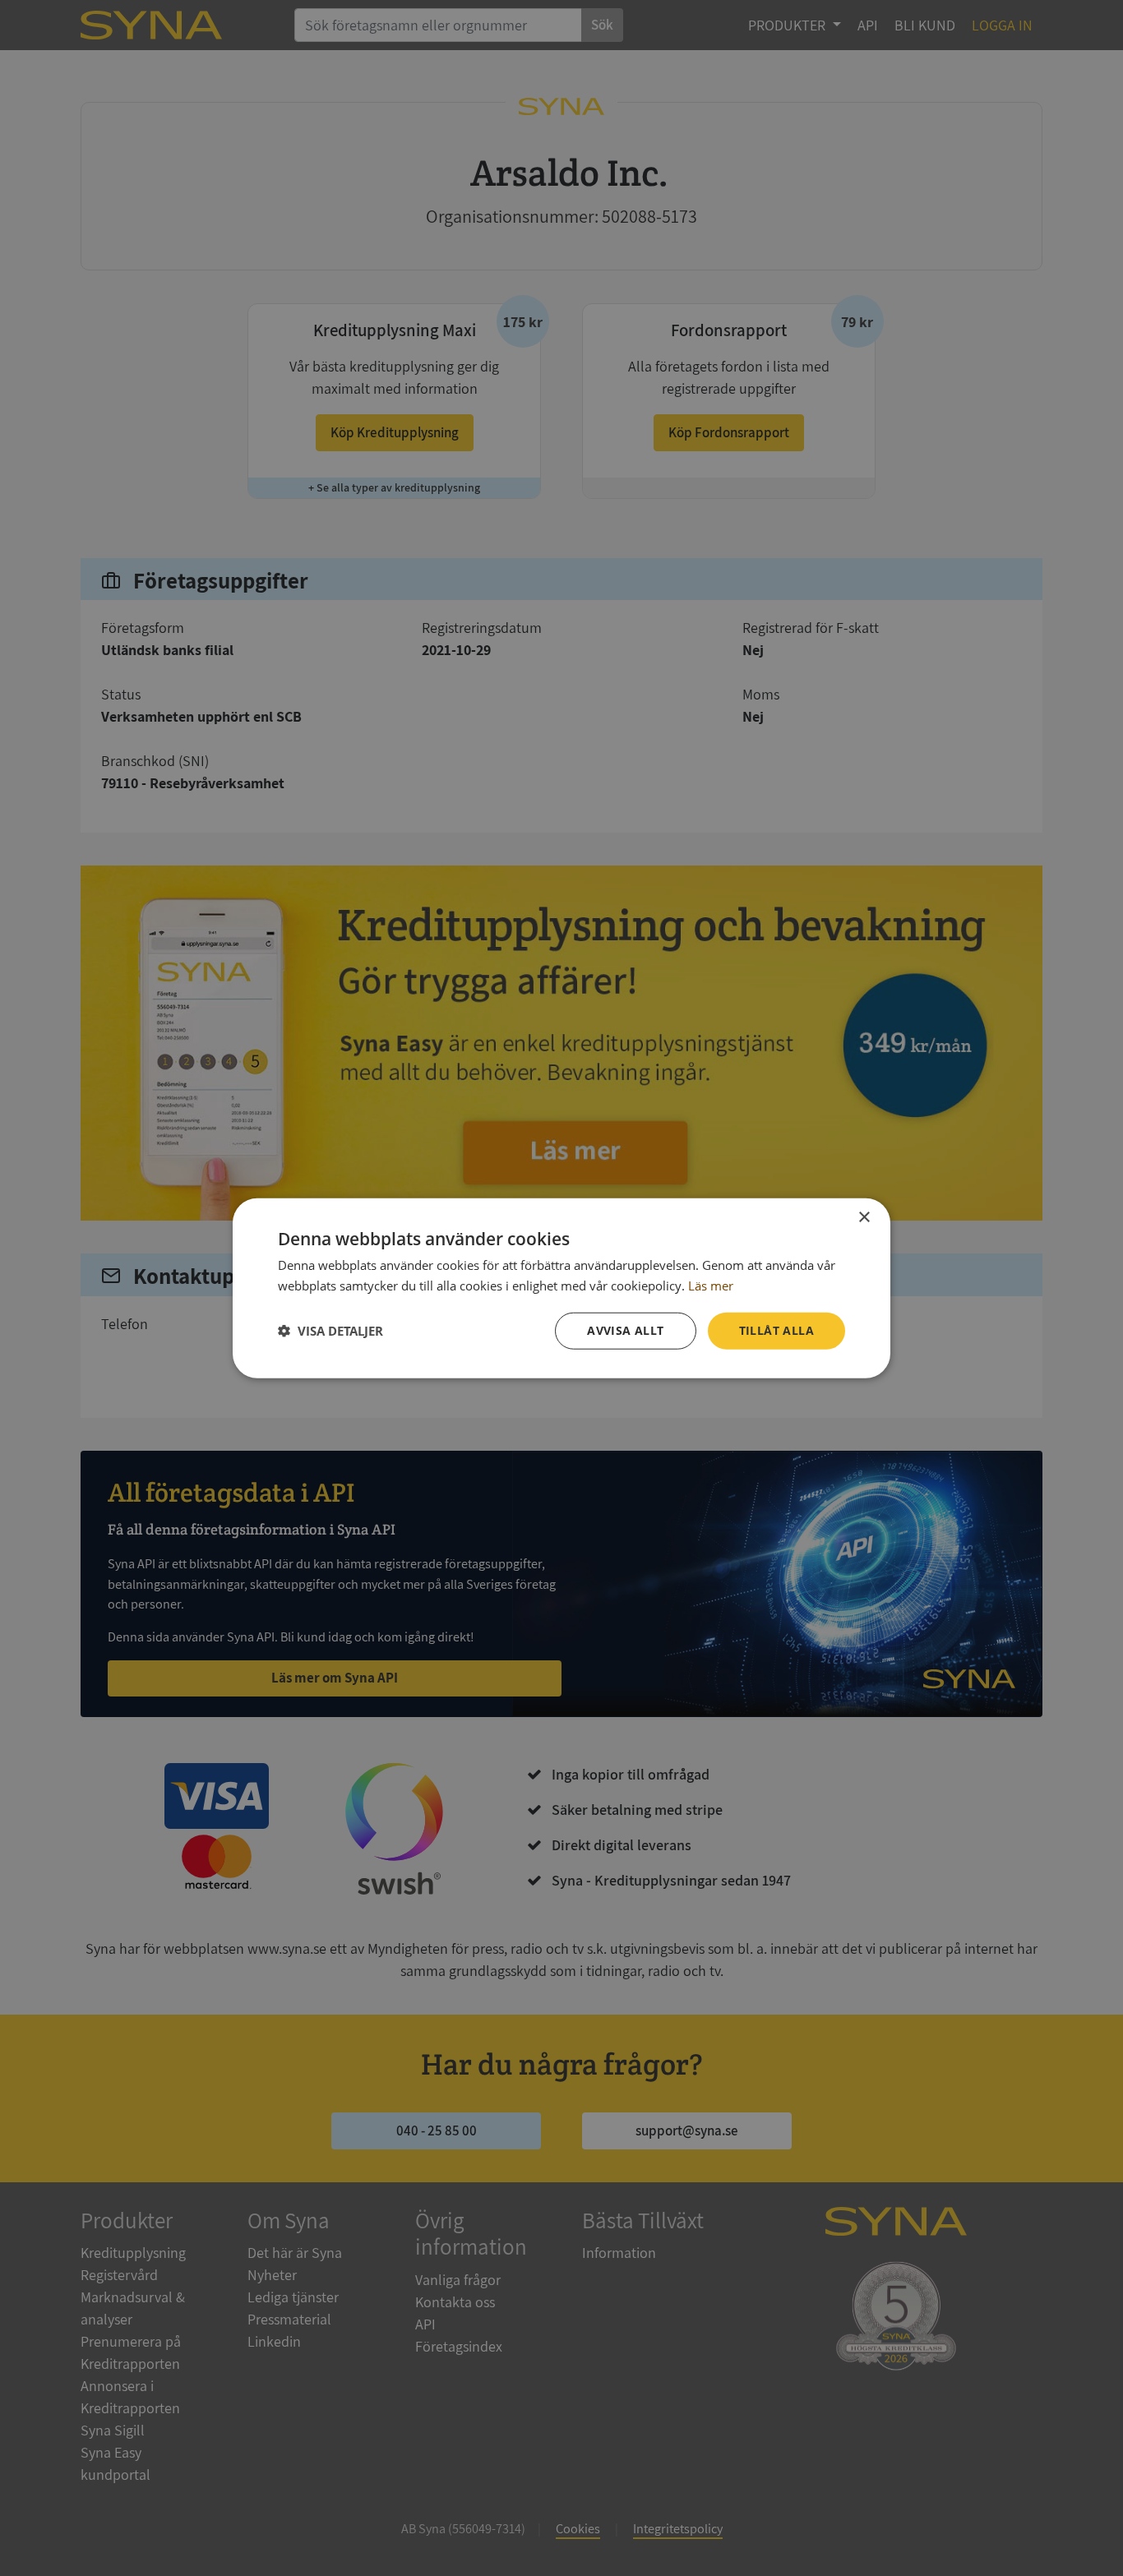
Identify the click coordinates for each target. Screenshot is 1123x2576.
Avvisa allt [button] (625, 1330)
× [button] (864, 1218)
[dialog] (561, 1288)
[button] (330, 1331)
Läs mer (711, 1286)
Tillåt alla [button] (776, 1330)
